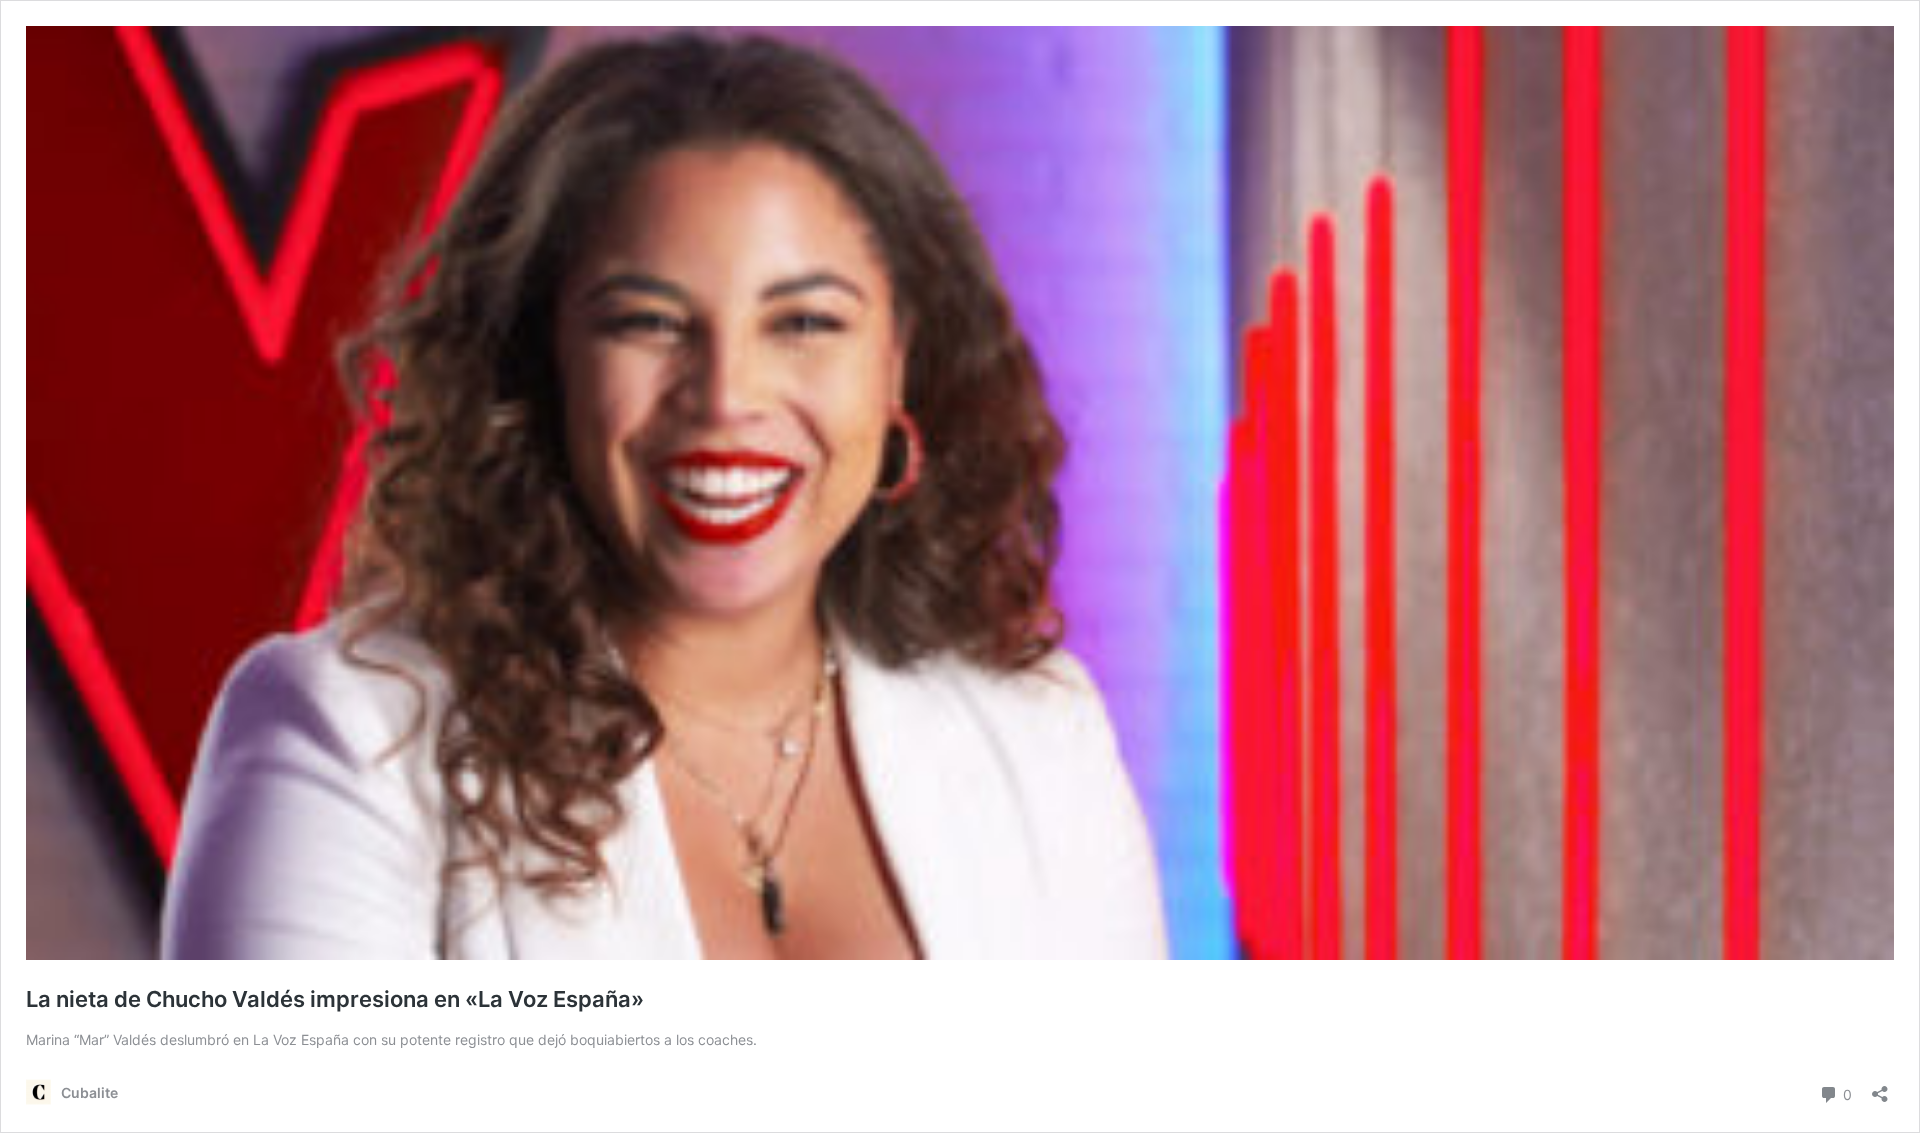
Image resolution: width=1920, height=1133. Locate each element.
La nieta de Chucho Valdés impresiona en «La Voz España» (335, 999)
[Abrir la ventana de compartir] (1880, 1087)
